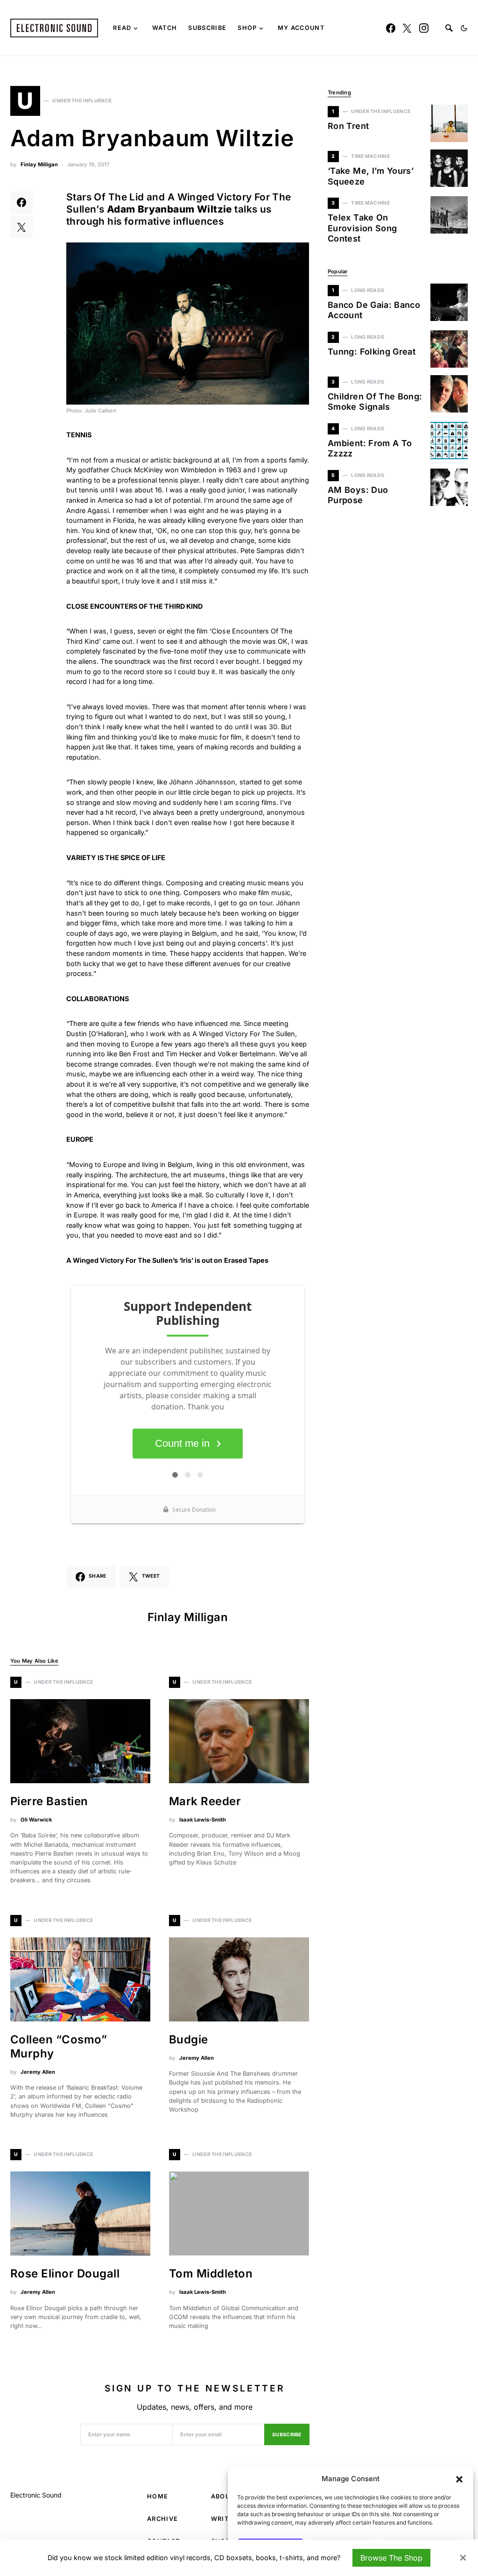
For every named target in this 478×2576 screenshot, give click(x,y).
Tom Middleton (211, 2274)
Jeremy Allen (38, 2072)
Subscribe (287, 2435)
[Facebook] (391, 28)
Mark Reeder (205, 1801)
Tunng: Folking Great (372, 352)
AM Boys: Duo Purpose (358, 495)
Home (158, 2496)
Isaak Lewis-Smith (203, 1820)
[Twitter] (407, 28)
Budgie (189, 2039)
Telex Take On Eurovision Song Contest (362, 228)
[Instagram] (424, 28)
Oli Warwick (36, 1820)
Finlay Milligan (39, 164)
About (223, 2496)
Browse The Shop (391, 2558)
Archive (162, 2519)
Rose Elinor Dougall (65, 2274)
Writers (226, 2519)
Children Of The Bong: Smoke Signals (375, 402)
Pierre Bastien (49, 1801)
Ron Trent (348, 126)
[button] (459, 2479)
